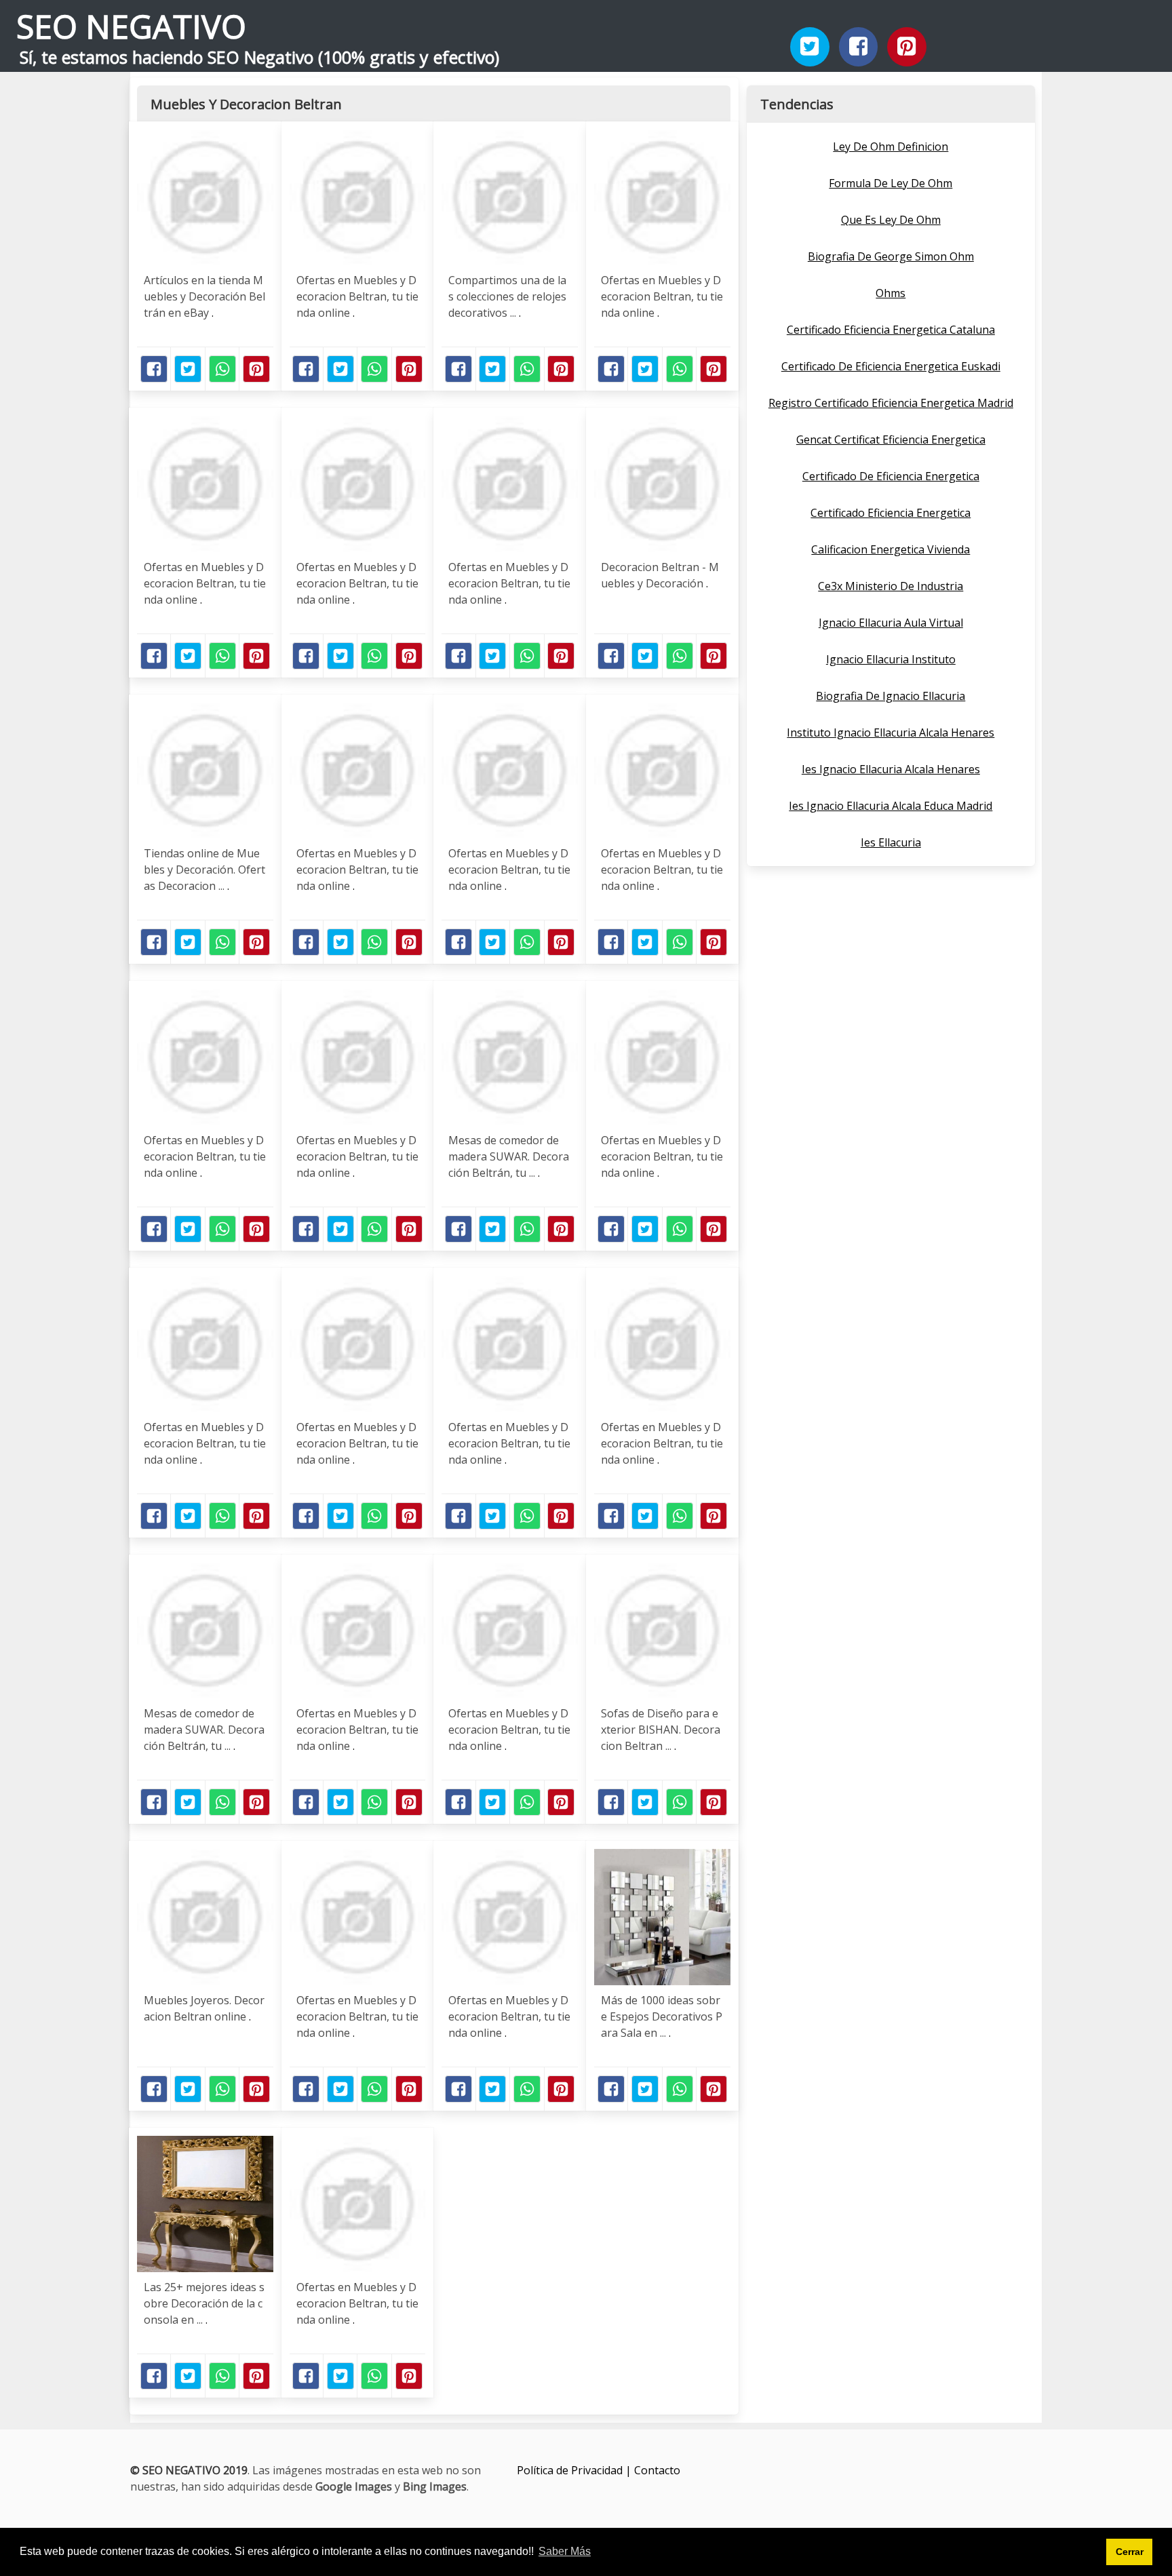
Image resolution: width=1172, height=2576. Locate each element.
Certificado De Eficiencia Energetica (891, 476)
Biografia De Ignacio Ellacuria (891, 696)
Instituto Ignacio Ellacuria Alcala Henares (891, 733)
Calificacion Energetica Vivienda (891, 549)
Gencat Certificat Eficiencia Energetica (891, 440)
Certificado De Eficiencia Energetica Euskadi (891, 366)
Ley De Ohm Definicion (891, 147)
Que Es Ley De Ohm (891, 220)
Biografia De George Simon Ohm (891, 256)
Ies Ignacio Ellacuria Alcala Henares (891, 769)
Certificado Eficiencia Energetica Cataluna (891, 330)
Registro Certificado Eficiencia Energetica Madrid (891, 403)
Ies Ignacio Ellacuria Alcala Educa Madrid (891, 806)
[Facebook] (859, 47)
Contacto (657, 2470)
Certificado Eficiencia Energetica (891, 513)
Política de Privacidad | (575, 2470)
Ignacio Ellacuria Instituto (891, 659)
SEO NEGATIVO (131, 26)
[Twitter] (810, 47)
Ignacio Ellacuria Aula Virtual (891, 623)
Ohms (891, 293)
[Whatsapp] (222, 369)
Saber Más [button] (565, 2551)
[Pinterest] (907, 47)
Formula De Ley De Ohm (891, 183)
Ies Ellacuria (891, 842)
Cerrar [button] (1130, 2552)
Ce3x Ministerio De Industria (891, 586)
